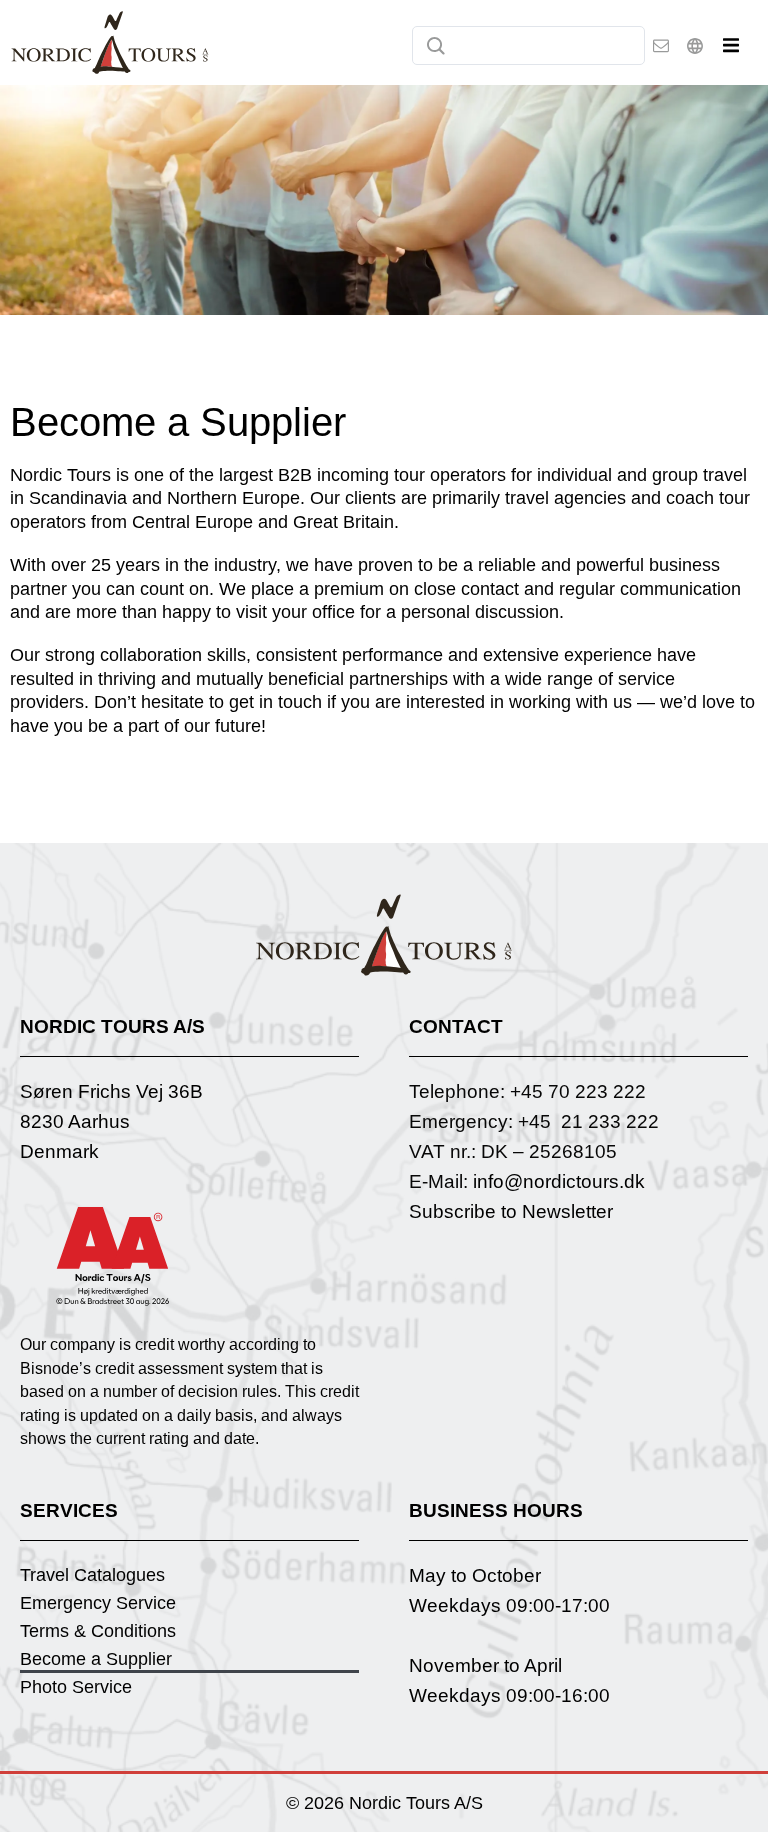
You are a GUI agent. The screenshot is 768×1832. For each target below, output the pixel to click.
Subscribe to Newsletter (511, 1211)
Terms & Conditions (98, 1631)
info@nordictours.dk (559, 1181)
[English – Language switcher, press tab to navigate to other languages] (695, 46)
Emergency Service (98, 1603)
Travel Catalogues (92, 1575)
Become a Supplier (96, 1659)
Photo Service (76, 1687)
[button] (730, 45)
